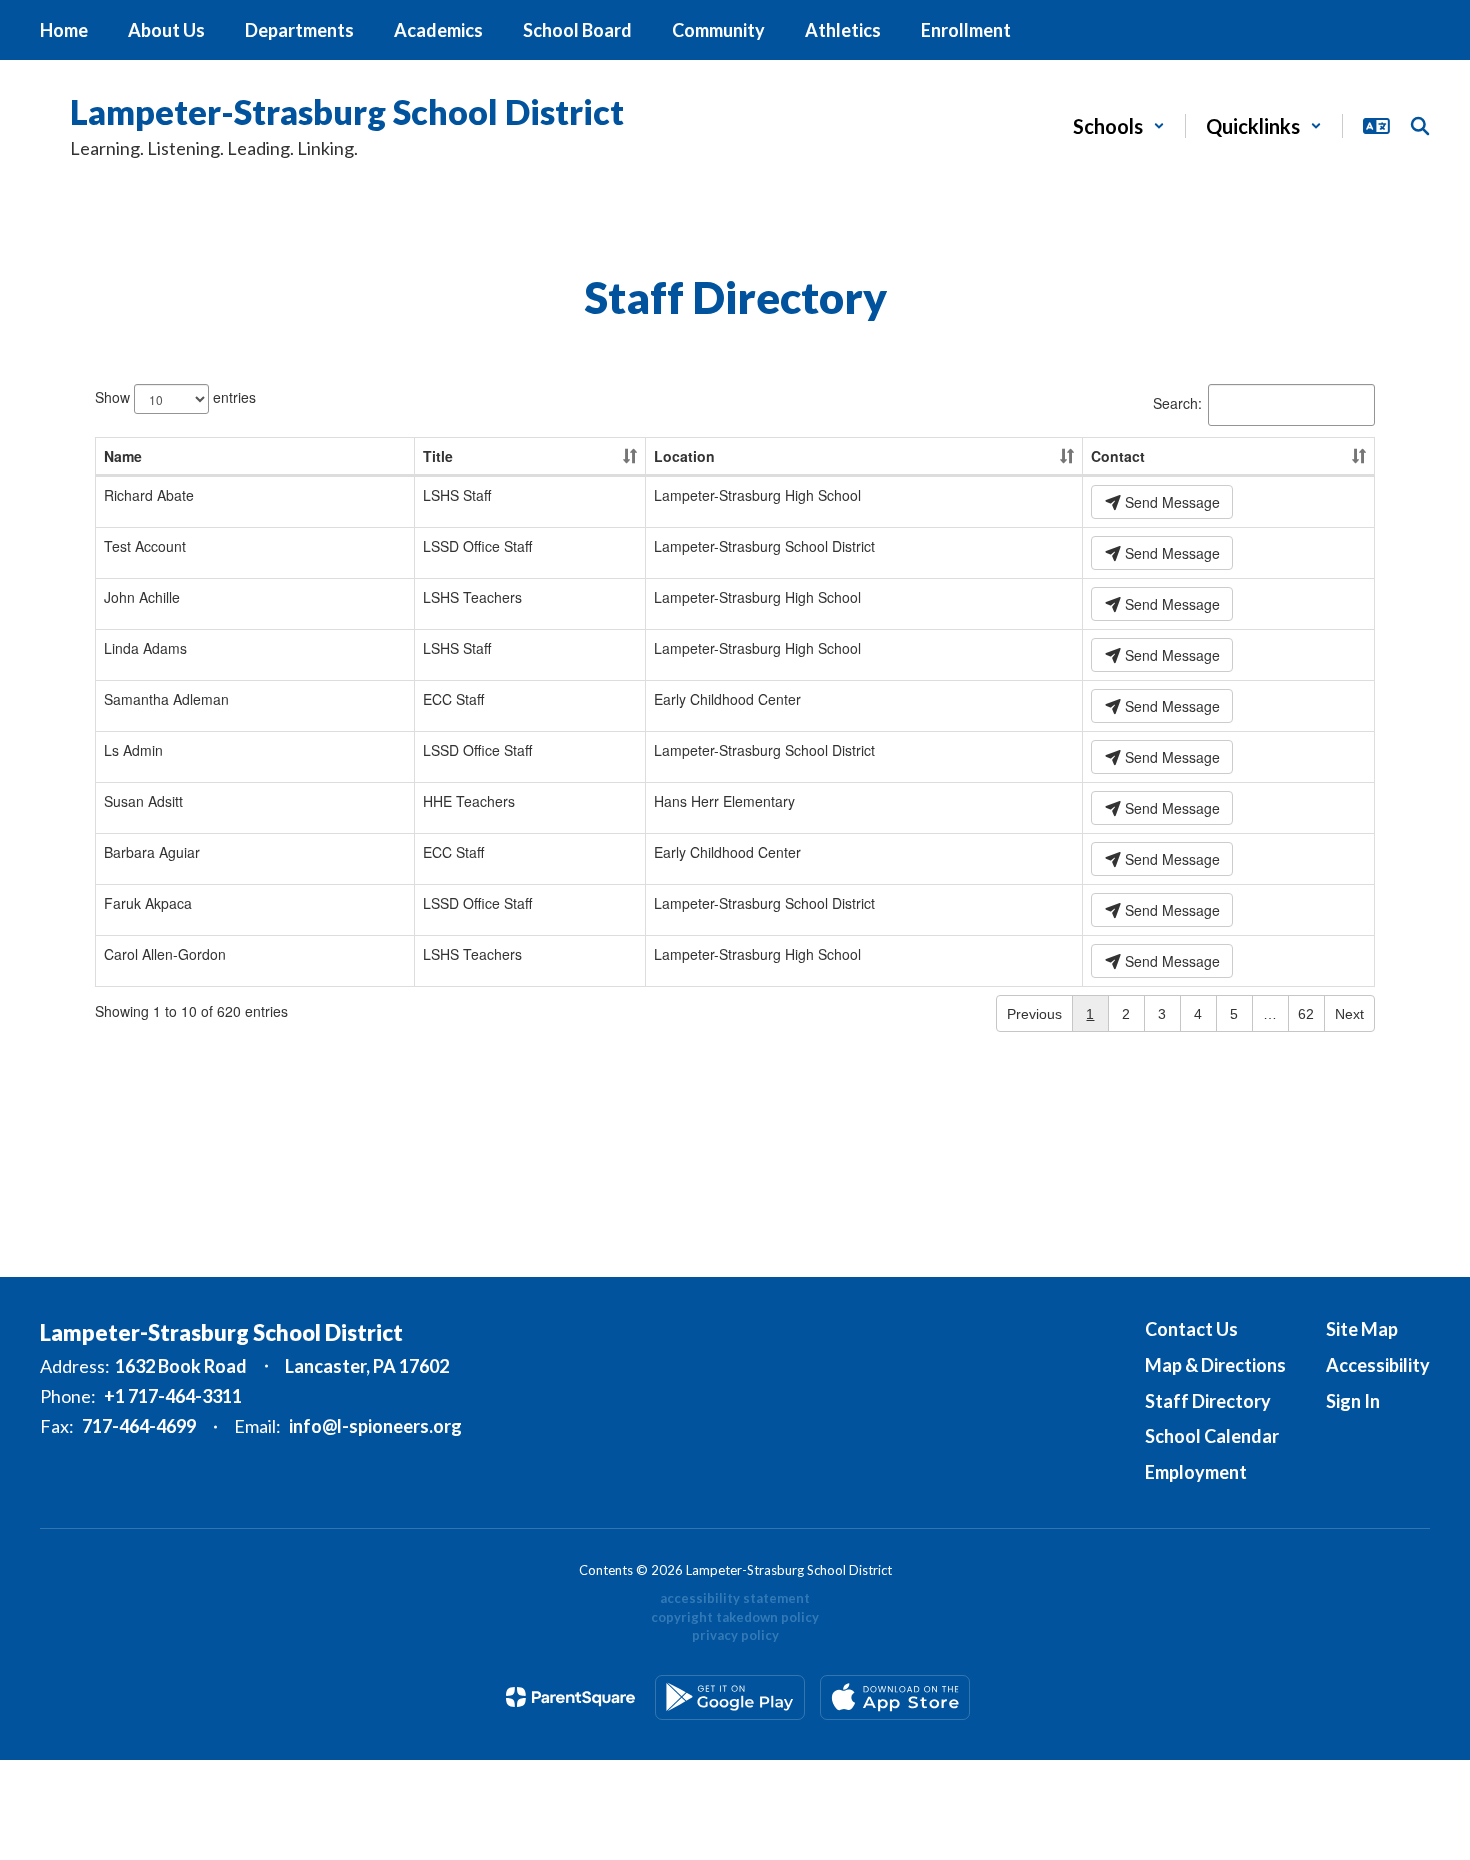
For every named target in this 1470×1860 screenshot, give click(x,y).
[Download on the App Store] (895, 1697)
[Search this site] (1420, 126)
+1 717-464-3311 (173, 1396)
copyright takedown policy (735, 1617)
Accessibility (1378, 1365)
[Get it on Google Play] (730, 1697)
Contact (1118, 456)
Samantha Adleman (166, 699)
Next (1349, 1014)
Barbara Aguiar (152, 852)
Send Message (1170, 502)
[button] (1119, 126)
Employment (1196, 1472)
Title (438, 456)
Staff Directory (1208, 1401)
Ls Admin (133, 750)
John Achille (142, 597)
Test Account (145, 546)
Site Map (1362, 1329)
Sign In (1353, 1401)
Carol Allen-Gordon (165, 954)
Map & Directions (1215, 1365)
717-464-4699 (139, 1426)
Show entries (175, 397)
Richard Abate (149, 495)
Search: (1177, 403)
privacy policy (735, 1635)
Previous (1034, 1014)
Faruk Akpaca (148, 903)
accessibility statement (735, 1598)
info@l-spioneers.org (375, 1426)
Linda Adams (145, 648)
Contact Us (1191, 1329)
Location (684, 456)
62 (1306, 1014)
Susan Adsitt (143, 801)
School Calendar (1212, 1436)
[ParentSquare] (570, 1697)
